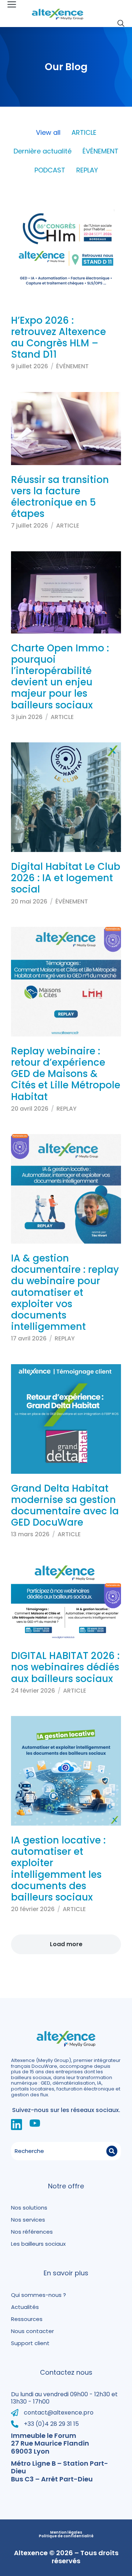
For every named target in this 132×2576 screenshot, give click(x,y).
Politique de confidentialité (66, 2536)
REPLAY (87, 170)
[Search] (112, 2151)
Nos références (32, 2232)
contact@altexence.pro (59, 2413)
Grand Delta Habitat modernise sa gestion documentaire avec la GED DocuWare (65, 1506)
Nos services (28, 2220)
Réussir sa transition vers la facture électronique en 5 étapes (60, 497)
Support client (30, 2343)
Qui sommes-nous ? (38, 2295)
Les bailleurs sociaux (38, 2244)
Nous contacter (32, 2331)
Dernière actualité (43, 151)
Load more (66, 1944)
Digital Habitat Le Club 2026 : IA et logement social (66, 878)
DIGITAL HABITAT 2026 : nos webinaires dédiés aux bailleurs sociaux (65, 1667)
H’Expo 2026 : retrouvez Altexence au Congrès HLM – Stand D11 (58, 338)
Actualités (25, 2307)
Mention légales (66, 2533)
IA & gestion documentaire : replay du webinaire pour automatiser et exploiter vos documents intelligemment (65, 1292)
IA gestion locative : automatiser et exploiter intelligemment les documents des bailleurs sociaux (58, 1869)
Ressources (27, 2319)
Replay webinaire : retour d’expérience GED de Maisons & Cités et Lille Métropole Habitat (66, 1074)
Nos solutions (29, 2208)
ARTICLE (84, 133)
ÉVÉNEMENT (100, 151)
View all (48, 133)
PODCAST (50, 170)
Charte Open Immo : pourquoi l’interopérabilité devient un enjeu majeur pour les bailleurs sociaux (60, 677)
